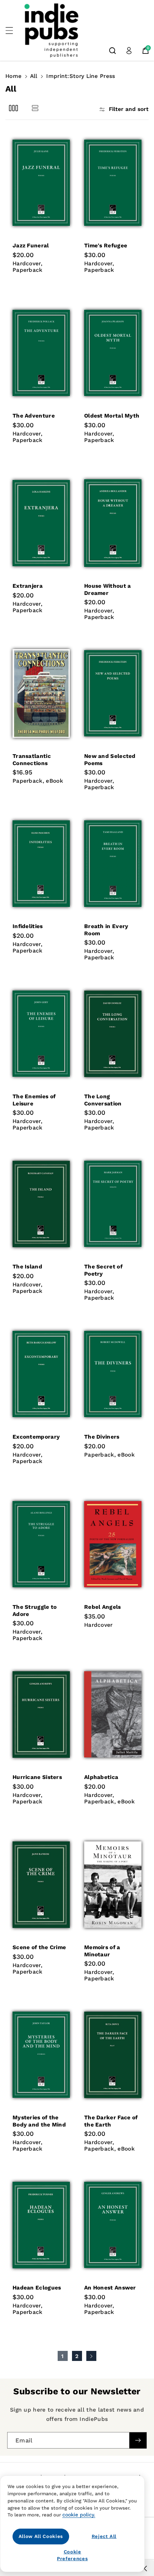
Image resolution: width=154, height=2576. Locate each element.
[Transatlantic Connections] (41, 693)
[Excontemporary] (41, 1374)
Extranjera (28, 586)
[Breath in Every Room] (113, 863)
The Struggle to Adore (35, 1610)
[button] (13, 31)
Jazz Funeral (31, 246)
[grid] (13, 108)
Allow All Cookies (41, 2536)
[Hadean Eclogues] (41, 2225)
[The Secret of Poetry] (113, 1204)
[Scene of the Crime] (41, 1885)
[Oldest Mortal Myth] (113, 353)
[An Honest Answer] (113, 2225)
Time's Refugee (106, 246)
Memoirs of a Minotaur (102, 1951)
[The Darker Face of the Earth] (113, 2055)
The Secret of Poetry (103, 1270)
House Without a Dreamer (108, 589)
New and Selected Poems (110, 760)
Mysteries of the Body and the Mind (39, 2121)
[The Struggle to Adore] (41, 1544)
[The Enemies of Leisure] (41, 1034)
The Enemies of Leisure (34, 1100)
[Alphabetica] (113, 1714)
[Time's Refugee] (113, 183)
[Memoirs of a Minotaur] (113, 1885)
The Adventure (34, 416)
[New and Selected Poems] (113, 693)
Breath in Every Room (106, 930)
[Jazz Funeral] (41, 183)
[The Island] (41, 1204)
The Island (27, 1267)
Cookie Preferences (72, 2555)
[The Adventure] (41, 353)
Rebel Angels (103, 1607)
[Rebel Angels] (113, 1544)
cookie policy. (79, 2515)
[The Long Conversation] (113, 1034)
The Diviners (102, 1437)
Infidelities (28, 926)
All (34, 76)
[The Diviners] (113, 1374)
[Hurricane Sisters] (41, 1714)
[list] (35, 108)
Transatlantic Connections (32, 760)
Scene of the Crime (39, 1947)
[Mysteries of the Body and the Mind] (41, 2055)
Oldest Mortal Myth (112, 416)
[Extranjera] (41, 523)
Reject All (104, 2536)
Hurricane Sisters (37, 1777)
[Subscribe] (138, 2440)
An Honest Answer (110, 2288)
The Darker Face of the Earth (111, 2121)
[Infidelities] (41, 863)
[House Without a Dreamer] (113, 523)
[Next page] (91, 2356)
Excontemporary (36, 1437)
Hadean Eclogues (37, 2288)
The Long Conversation (103, 1100)
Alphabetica (101, 1777)
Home (13, 76)
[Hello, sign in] (129, 51)
